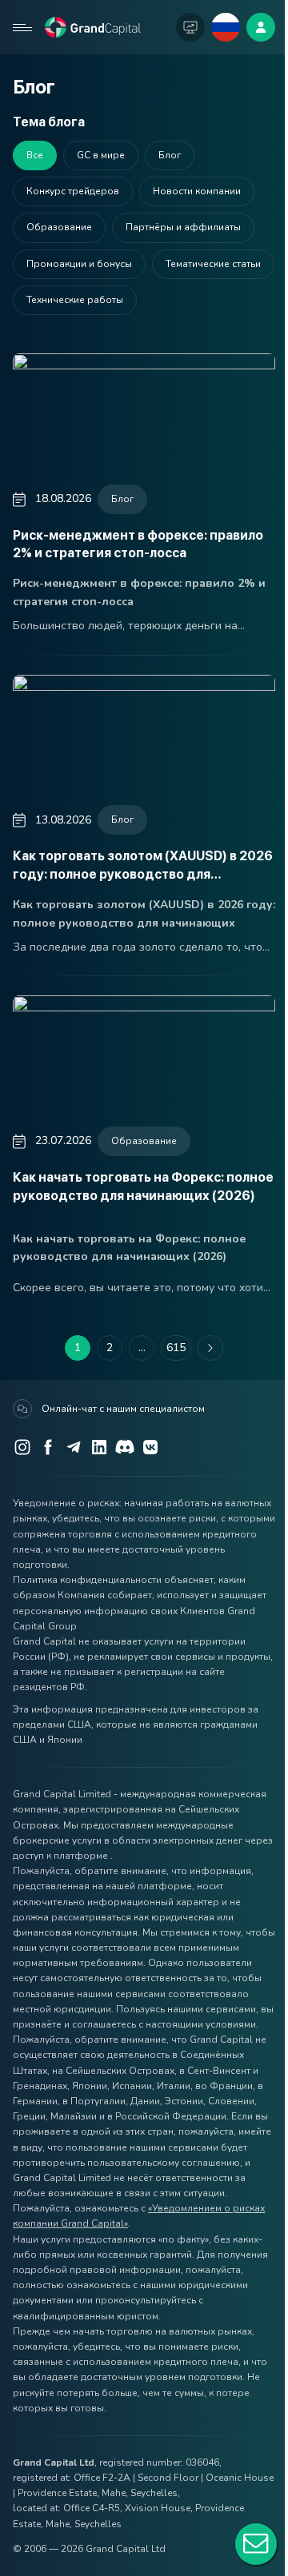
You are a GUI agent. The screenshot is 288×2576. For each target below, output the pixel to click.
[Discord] (125, 1447)
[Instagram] (22, 1447)
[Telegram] (74, 1447)
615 (176, 1348)
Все (35, 155)
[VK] (150, 1447)
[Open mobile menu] (22, 27)
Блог (122, 499)
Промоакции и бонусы (79, 264)
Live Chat (256, 2544)
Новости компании (197, 191)
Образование (144, 1141)
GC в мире (101, 155)
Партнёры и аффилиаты (183, 227)
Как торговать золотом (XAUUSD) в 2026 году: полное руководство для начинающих (143, 874)
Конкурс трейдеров (73, 191)
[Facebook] (48, 1447)
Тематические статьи (213, 264)
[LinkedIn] (99, 1447)
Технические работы (75, 300)
